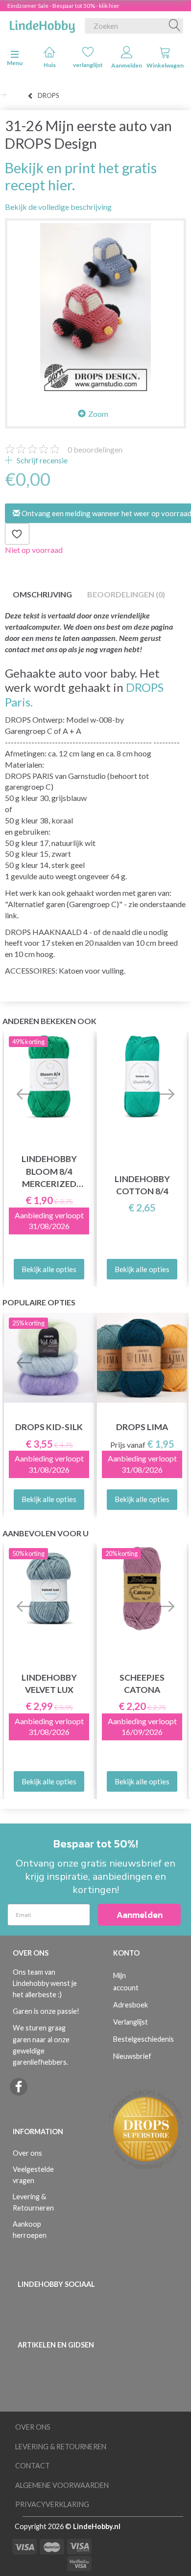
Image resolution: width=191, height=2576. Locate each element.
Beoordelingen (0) (126, 594)
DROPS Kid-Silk (49, 1427)
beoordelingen (95, 449)
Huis (50, 65)
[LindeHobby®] (42, 24)
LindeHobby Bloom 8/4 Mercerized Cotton (49, 1172)
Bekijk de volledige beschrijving (58, 207)
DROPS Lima (142, 1427)
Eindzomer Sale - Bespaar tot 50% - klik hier (63, 6)
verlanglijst (88, 65)
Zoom (98, 414)
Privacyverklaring (52, 2504)
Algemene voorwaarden (62, 2485)
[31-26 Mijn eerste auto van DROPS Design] (95, 309)
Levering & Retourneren (33, 2202)
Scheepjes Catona (142, 1684)
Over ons (27, 2153)
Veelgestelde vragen (33, 2175)
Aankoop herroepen (30, 2230)
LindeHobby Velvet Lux (49, 1684)
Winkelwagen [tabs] (165, 65)
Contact (33, 2466)
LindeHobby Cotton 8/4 (142, 1185)
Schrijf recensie (41, 460)
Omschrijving (42, 594)
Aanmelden (127, 65)
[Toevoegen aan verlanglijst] (17, 534)
